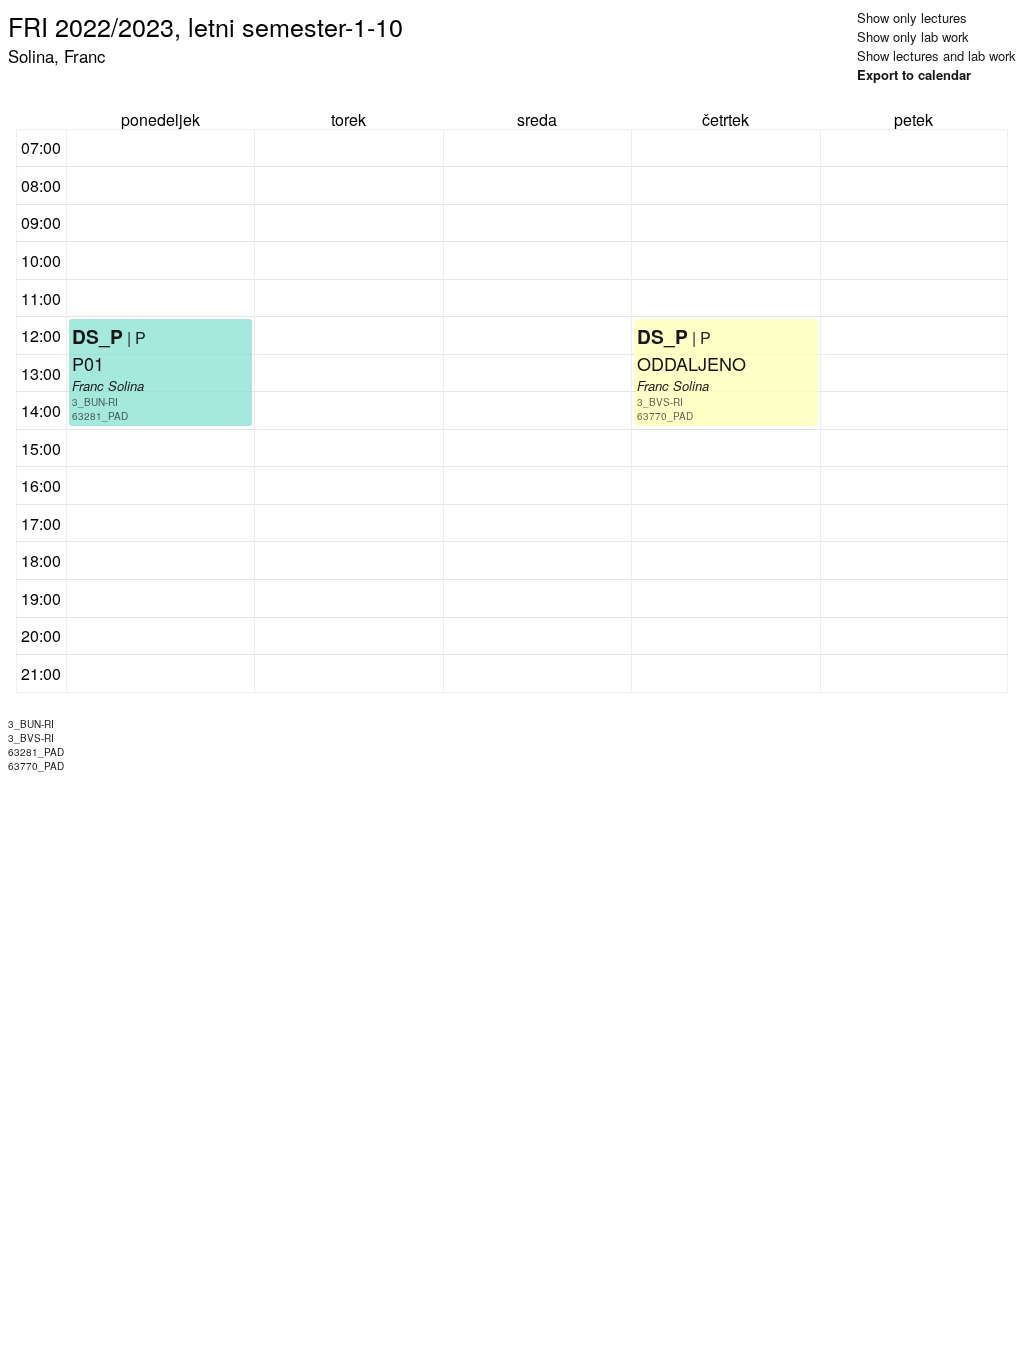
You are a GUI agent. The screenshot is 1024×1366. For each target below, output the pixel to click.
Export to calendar (914, 74)
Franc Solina (108, 385)
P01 (88, 363)
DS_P (97, 336)
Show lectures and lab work (936, 55)
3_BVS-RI (660, 402)
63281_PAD (100, 416)
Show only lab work (913, 36)
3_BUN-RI (95, 402)
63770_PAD (665, 416)
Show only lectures (912, 17)
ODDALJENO (691, 363)
